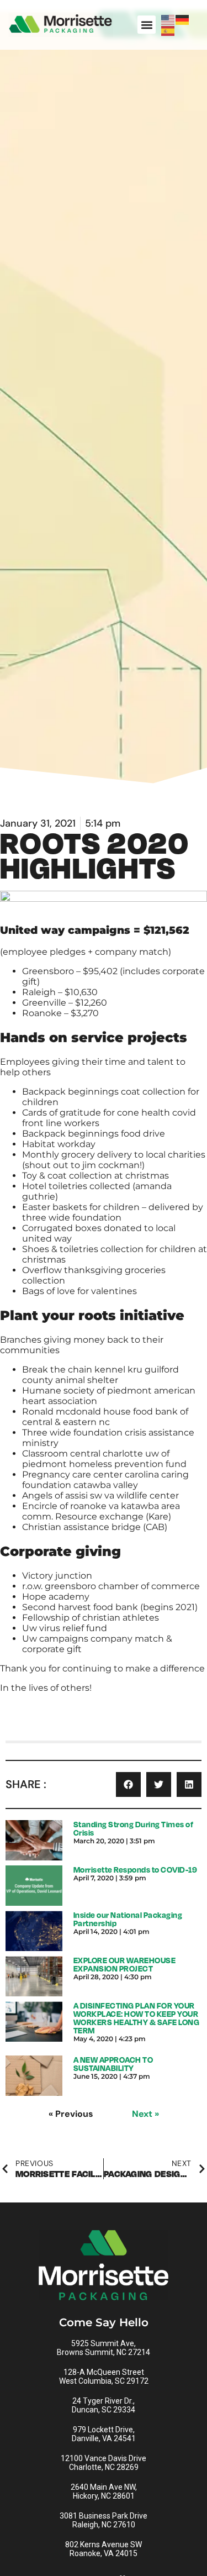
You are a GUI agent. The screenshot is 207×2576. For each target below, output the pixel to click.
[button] (147, 25)
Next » (145, 2114)
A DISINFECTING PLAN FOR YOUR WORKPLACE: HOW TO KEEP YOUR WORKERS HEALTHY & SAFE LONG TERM (137, 2018)
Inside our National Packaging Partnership (128, 1919)
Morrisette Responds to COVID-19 (136, 1870)
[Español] (168, 30)
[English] (168, 19)
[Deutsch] (183, 19)
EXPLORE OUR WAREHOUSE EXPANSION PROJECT (125, 1964)
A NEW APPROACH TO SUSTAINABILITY (113, 2064)
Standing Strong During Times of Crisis (134, 1828)
